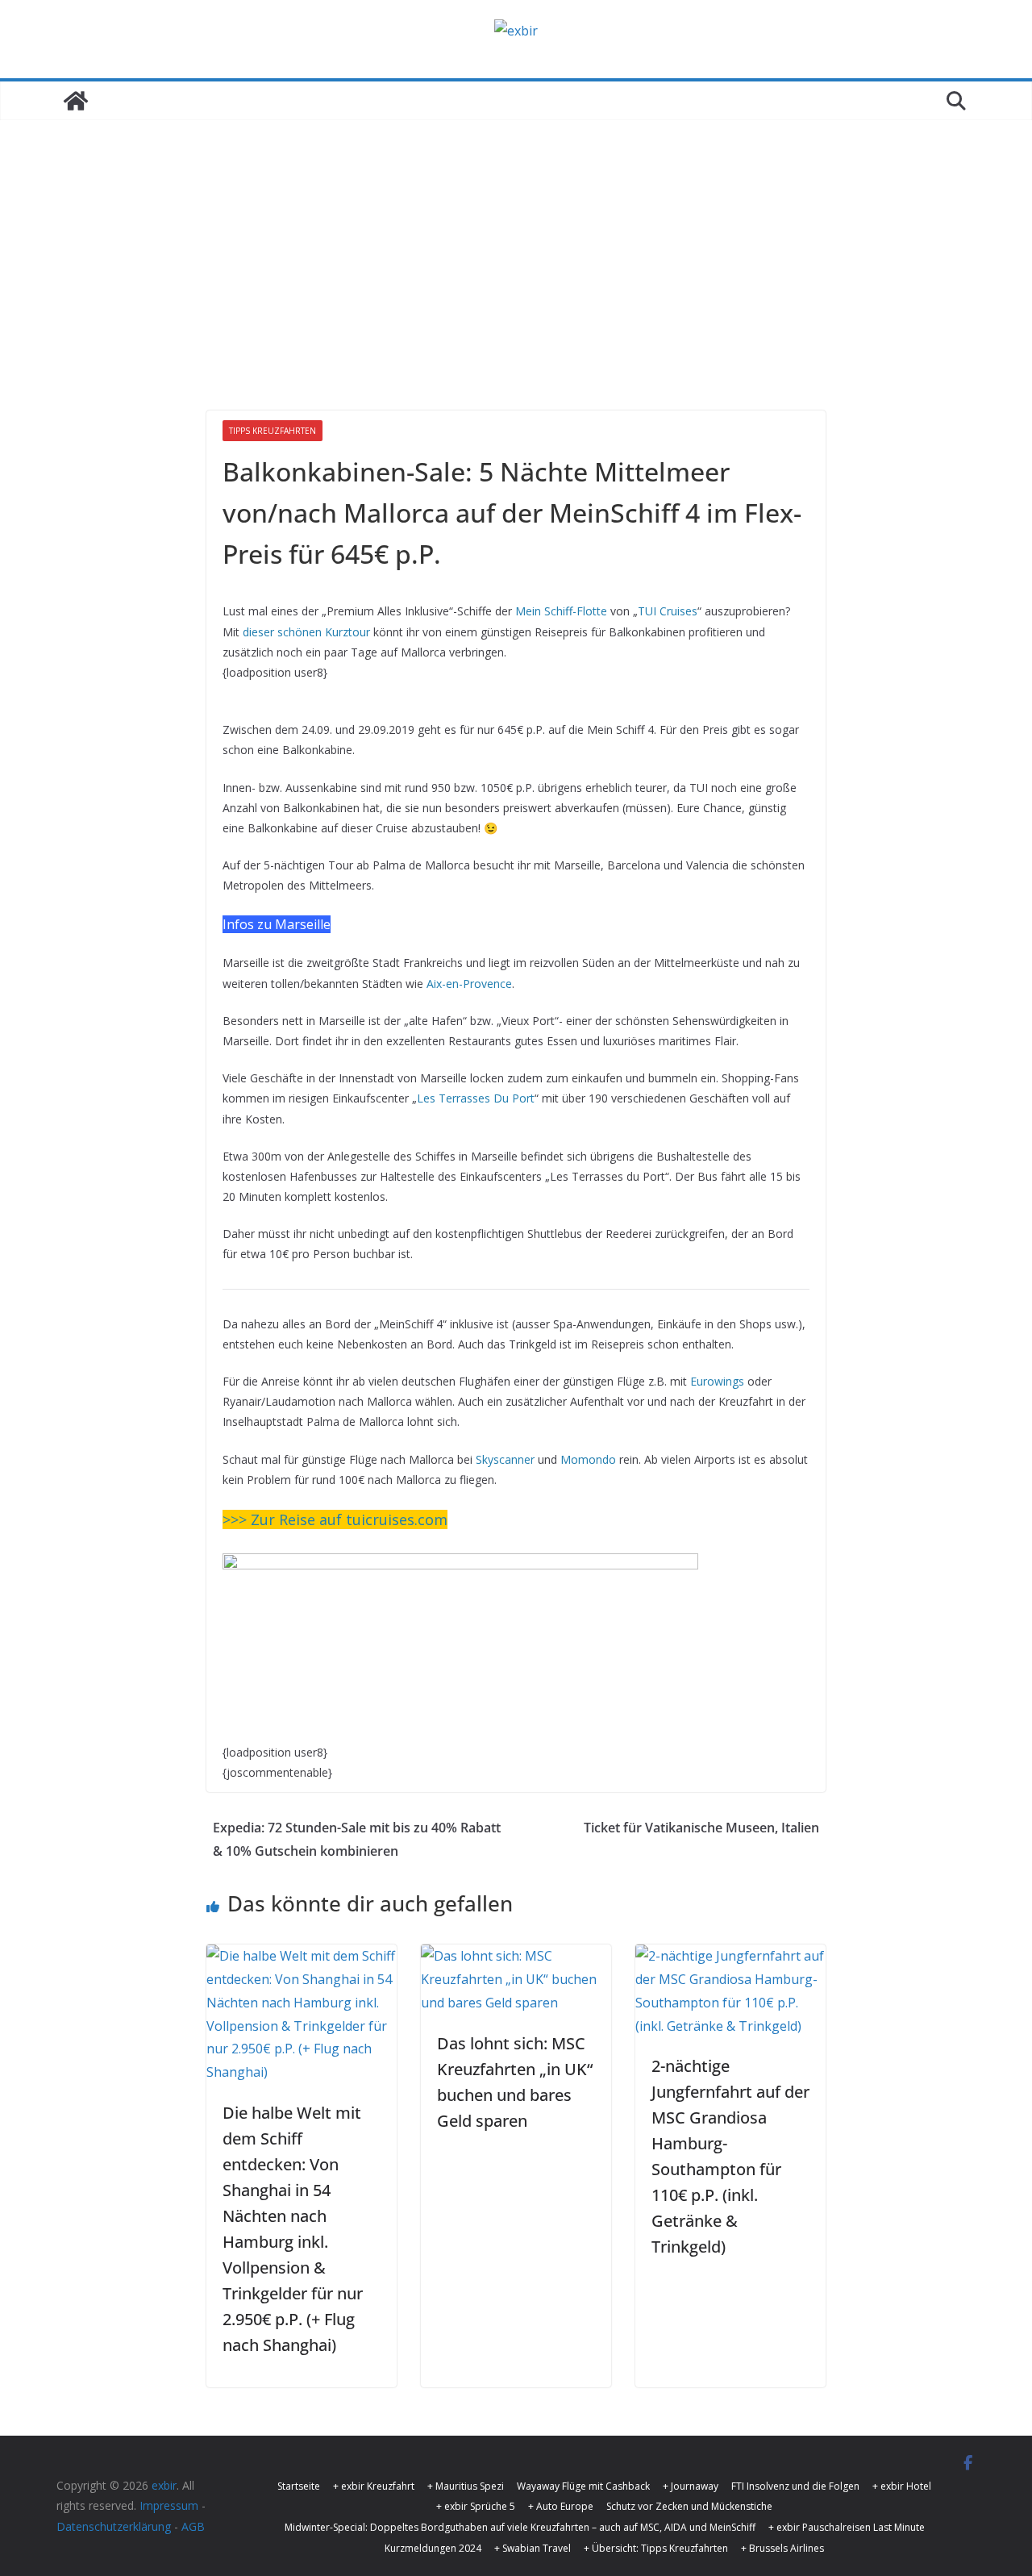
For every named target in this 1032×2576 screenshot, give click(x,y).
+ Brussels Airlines (782, 2548)
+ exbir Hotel (902, 2486)
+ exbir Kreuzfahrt (374, 2486)
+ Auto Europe (561, 2506)
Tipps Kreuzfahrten (273, 431)
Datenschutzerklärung (114, 2526)
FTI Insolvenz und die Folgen (795, 2486)
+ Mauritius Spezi (466, 2486)
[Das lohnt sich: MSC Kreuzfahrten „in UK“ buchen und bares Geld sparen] (516, 1956)
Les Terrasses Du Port (476, 1098)
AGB (193, 2526)
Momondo (588, 1459)
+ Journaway (691, 2486)
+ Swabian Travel (533, 2548)
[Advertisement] (516, 241)
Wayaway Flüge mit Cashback (583, 2486)
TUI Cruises (668, 611)
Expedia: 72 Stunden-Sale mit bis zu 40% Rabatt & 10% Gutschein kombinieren (357, 1839)
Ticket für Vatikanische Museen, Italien (701, 1828)
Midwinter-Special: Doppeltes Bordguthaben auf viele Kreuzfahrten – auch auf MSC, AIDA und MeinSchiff (520, 2527)
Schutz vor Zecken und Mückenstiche (689, 2506)
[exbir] (76, 101)
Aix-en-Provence (469, 984)
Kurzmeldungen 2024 (433, 2548)
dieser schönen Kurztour (306, 632)
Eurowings (717, 1381)
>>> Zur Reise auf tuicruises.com (335, 1519)
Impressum (169, 2505)
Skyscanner (505, 1459)
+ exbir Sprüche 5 (476, 2506)
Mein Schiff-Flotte (561, 611)
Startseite (299, 2486)
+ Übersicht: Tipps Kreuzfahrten (656, 2548)
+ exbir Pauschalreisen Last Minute (847, 2527)
